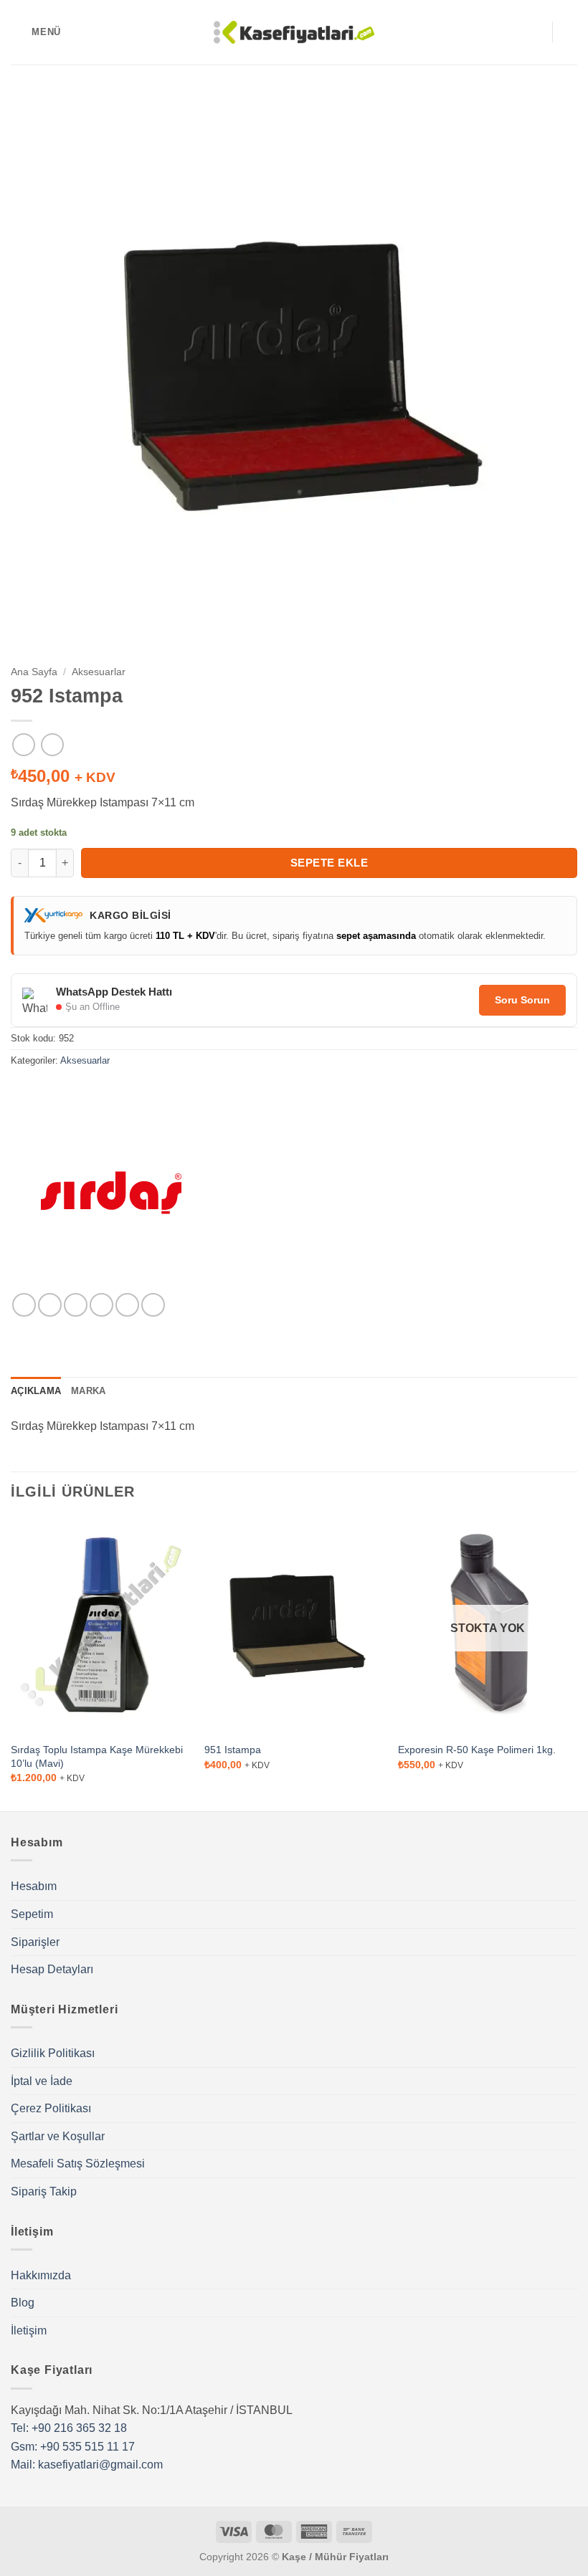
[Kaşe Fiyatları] (294, 32)
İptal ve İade (42, 2081)
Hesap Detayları (52, 1969)
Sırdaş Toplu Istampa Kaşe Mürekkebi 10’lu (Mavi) (97, 1756)
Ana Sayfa (34, 672)
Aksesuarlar (99, 672)
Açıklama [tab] (36, 1391)
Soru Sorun (522, 1000)
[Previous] (11, 1663)
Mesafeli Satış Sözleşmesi (78, 2164)
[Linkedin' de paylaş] (153, 1305)
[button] (36, 32)
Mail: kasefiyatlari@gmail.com (87, 2465)
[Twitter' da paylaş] (76, 1305)
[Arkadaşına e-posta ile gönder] (101, 1305)
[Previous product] (52, 744)
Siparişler (35, 1942)
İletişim (29, 2331)
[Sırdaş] (111, 1193)
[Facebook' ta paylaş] (50, 1305)
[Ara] (536, 32)
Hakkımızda (41, 2275)
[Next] (577, 1663)
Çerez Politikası (51, 2108)
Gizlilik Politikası (53, 2053)
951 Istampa (233, 1750)
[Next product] (23, 744)
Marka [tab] (88, 1391)
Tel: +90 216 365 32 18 (69, 2428)
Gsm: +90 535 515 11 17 (73, 2447)
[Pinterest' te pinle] (127, 1305)
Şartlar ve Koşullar (58, 2136)
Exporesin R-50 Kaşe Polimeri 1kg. (477, 1750)
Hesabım (34, 1886)
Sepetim (32, 1914)
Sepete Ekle (329, 863)
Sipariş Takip (44, 2191)
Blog (23, 2303)
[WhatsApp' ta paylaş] (24, 1305)
